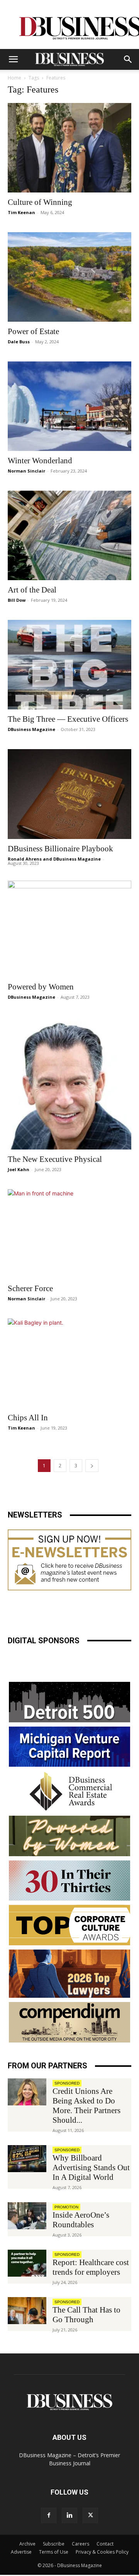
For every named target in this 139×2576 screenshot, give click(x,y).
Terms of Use (54, 2552)
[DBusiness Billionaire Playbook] (69, 794)
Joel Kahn (19, 1169)
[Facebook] (49, 2515)
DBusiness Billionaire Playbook (60, 849)
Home (14, 78)
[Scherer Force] (69, 1234)
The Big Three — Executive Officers (68, 719)
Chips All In (28, 1418)
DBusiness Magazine (31, 729)
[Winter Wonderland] (69, 406)
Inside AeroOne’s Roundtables (81, 2220)
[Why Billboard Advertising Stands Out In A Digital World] (27, 2159)
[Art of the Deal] (69, 535)
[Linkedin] (69, 2515)
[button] (13, 59)
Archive (27, 2544)
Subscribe (54, 2544)
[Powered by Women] (69, 929)
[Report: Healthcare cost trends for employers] (27, 2263)
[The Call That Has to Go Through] (27, 2311)
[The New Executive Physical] (69, 1083)
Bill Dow (17, 600)
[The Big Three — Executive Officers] (69, 665)
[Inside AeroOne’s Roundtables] (27, 2216)
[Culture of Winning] (69, 148)
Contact (105, 2544)
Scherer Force (30, 1288)
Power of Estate (33, 331)
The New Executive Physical (55, 1159)
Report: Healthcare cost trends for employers (91, 2267)
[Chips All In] (69, 1363)
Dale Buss (19, 342)
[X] (90, 2515)
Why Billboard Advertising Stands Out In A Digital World (91, 2167)
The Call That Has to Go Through (86, 2315)
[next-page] (92, 1466)
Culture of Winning (40, 202)
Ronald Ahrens (25, 859)
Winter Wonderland (40, 461)
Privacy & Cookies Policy (102, 2552)
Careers (81, 2544)
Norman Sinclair (26, 471)
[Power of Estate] (69, 277)
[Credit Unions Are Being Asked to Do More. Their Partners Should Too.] (27, 2092)
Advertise (21, 2552)
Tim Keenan (21, 212)
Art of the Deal (32, 590)
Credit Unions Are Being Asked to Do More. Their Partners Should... (86, 2106)
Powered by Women (41, 987)
